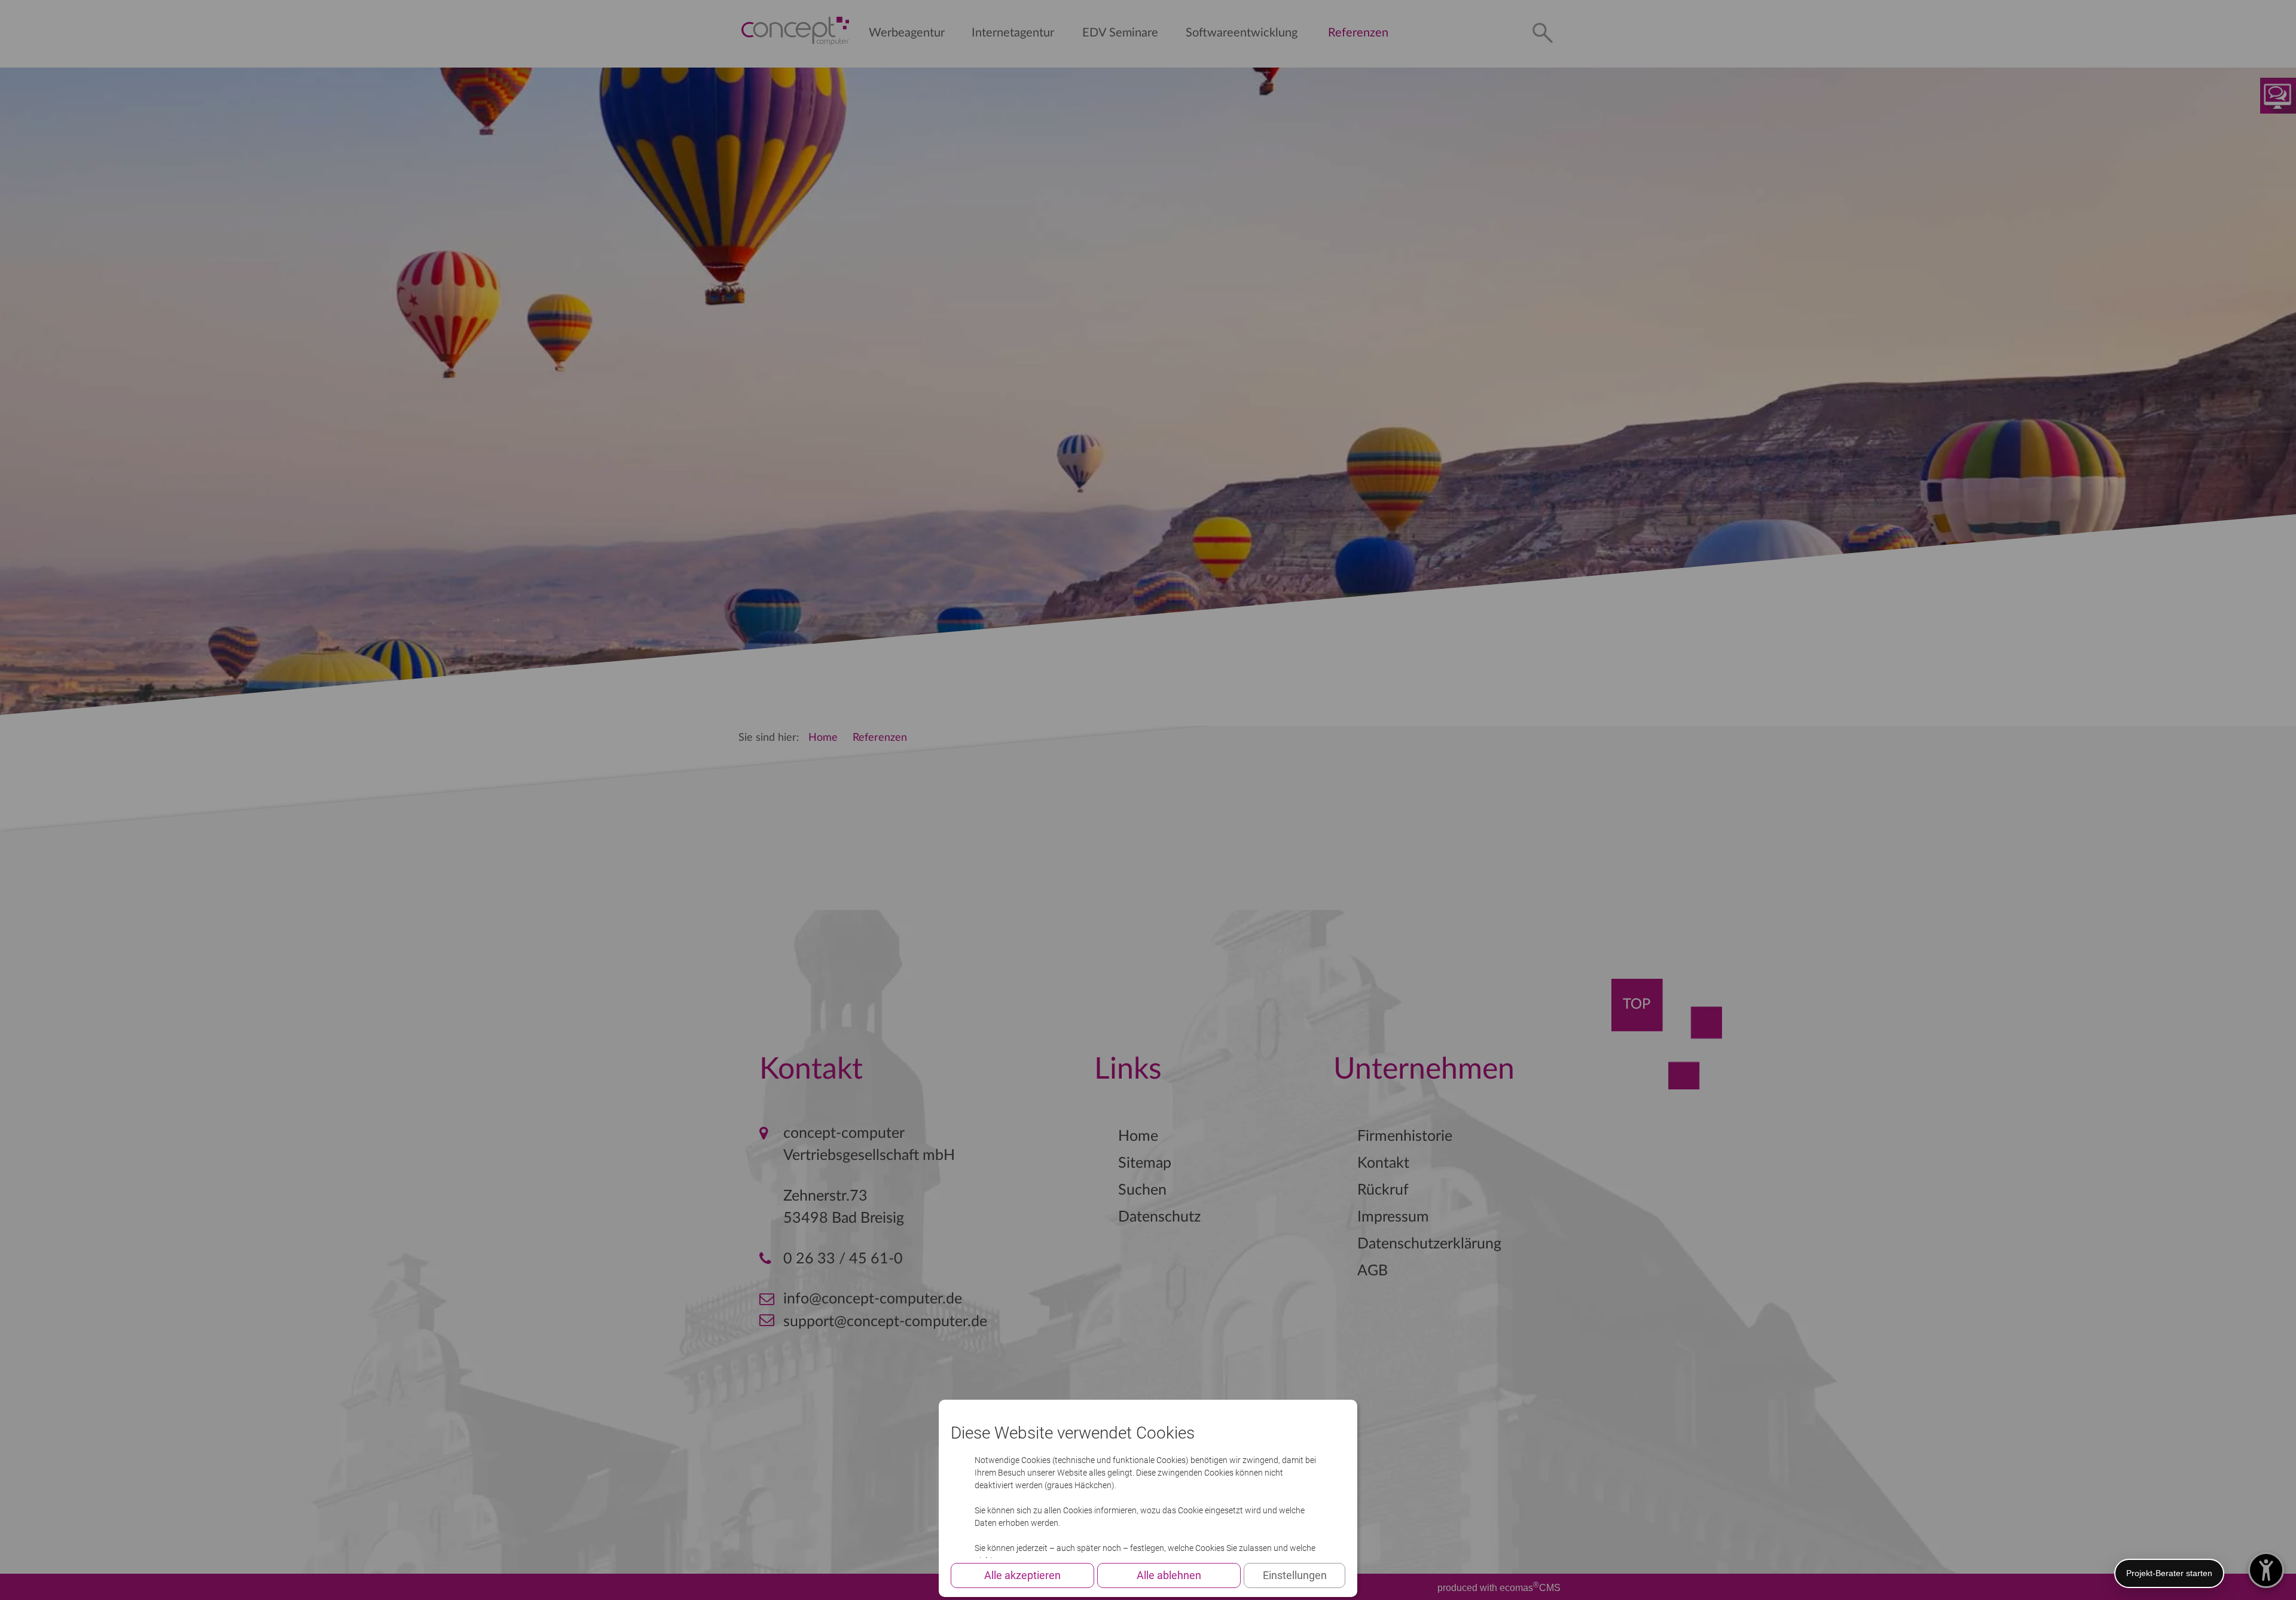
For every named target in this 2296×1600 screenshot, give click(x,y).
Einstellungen (1295, 1575)
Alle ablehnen (1169, 1575)
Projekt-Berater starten (2169, 1573)
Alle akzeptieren (1022, 1575)
